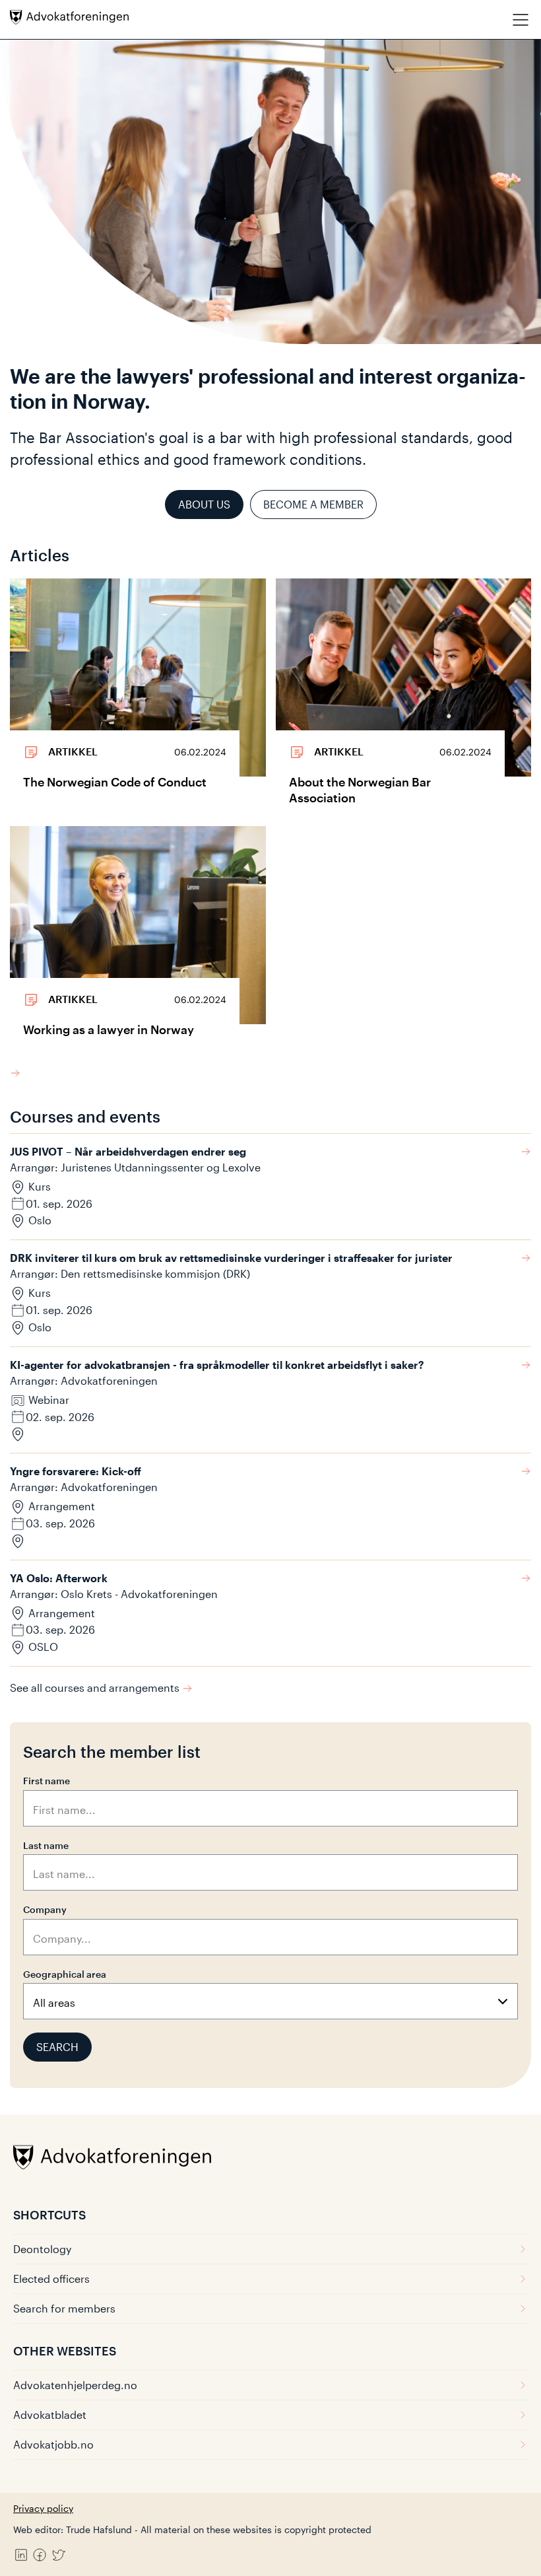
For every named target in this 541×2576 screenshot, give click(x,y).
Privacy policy (43, 2508)
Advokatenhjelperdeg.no (75, 2385)
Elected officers (51, 2279)
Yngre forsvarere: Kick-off (76, 1471)
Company (45, 1909)
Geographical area (65, 1974)
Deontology (42, 2249)
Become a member (313, 504)
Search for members (64, 2308)
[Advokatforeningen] (69, 17)
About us (204, 504)
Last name (46, 1845)
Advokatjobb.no (53, 2444)
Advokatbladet (50, 2415)
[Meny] (521, 19)
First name (47, 1781)
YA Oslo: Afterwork (59, 1578)
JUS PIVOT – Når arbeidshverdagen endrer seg (128, 1151)
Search (57, 2047)
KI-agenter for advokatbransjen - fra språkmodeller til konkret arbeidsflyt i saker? (217, 1365)
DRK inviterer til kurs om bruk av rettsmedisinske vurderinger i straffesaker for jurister (231, 1258)
